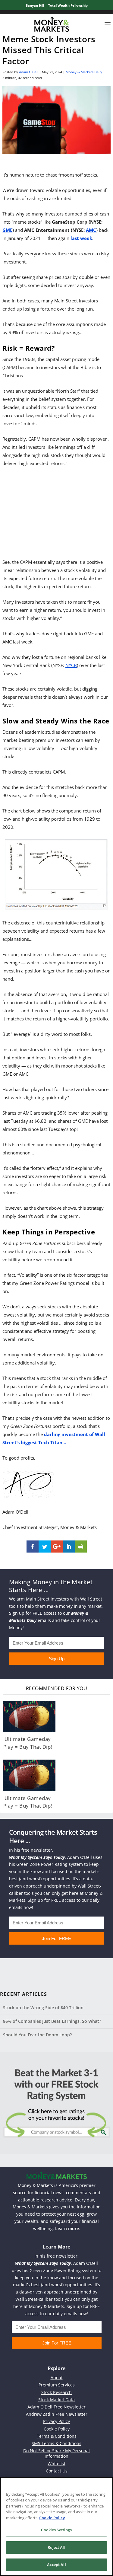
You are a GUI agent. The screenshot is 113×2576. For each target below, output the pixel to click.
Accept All (56, 2565)
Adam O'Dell (29, 72)
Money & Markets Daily (84, 72)
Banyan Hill (35, 5)
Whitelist (56, 2464)
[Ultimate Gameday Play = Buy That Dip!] (29, 1716)
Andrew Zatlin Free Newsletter (57, 2414)
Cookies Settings (56, 2530)
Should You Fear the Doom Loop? (37, 2035)
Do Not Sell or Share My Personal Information (56, 2453)
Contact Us (57, 2471)
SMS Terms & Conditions (56, 2443)
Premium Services (57, 2385)
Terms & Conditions (57, 2436)
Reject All (56, 2547)
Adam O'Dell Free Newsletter (56, 2407)
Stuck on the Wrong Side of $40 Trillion (43, 2008)
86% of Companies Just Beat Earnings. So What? (52, 2021)
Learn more (67, 2228)
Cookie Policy (57, 2429)
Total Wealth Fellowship (68, 5)
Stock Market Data (56, 2400)
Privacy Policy (56, 2421)
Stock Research (56, 2392)
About (57, 2378)
